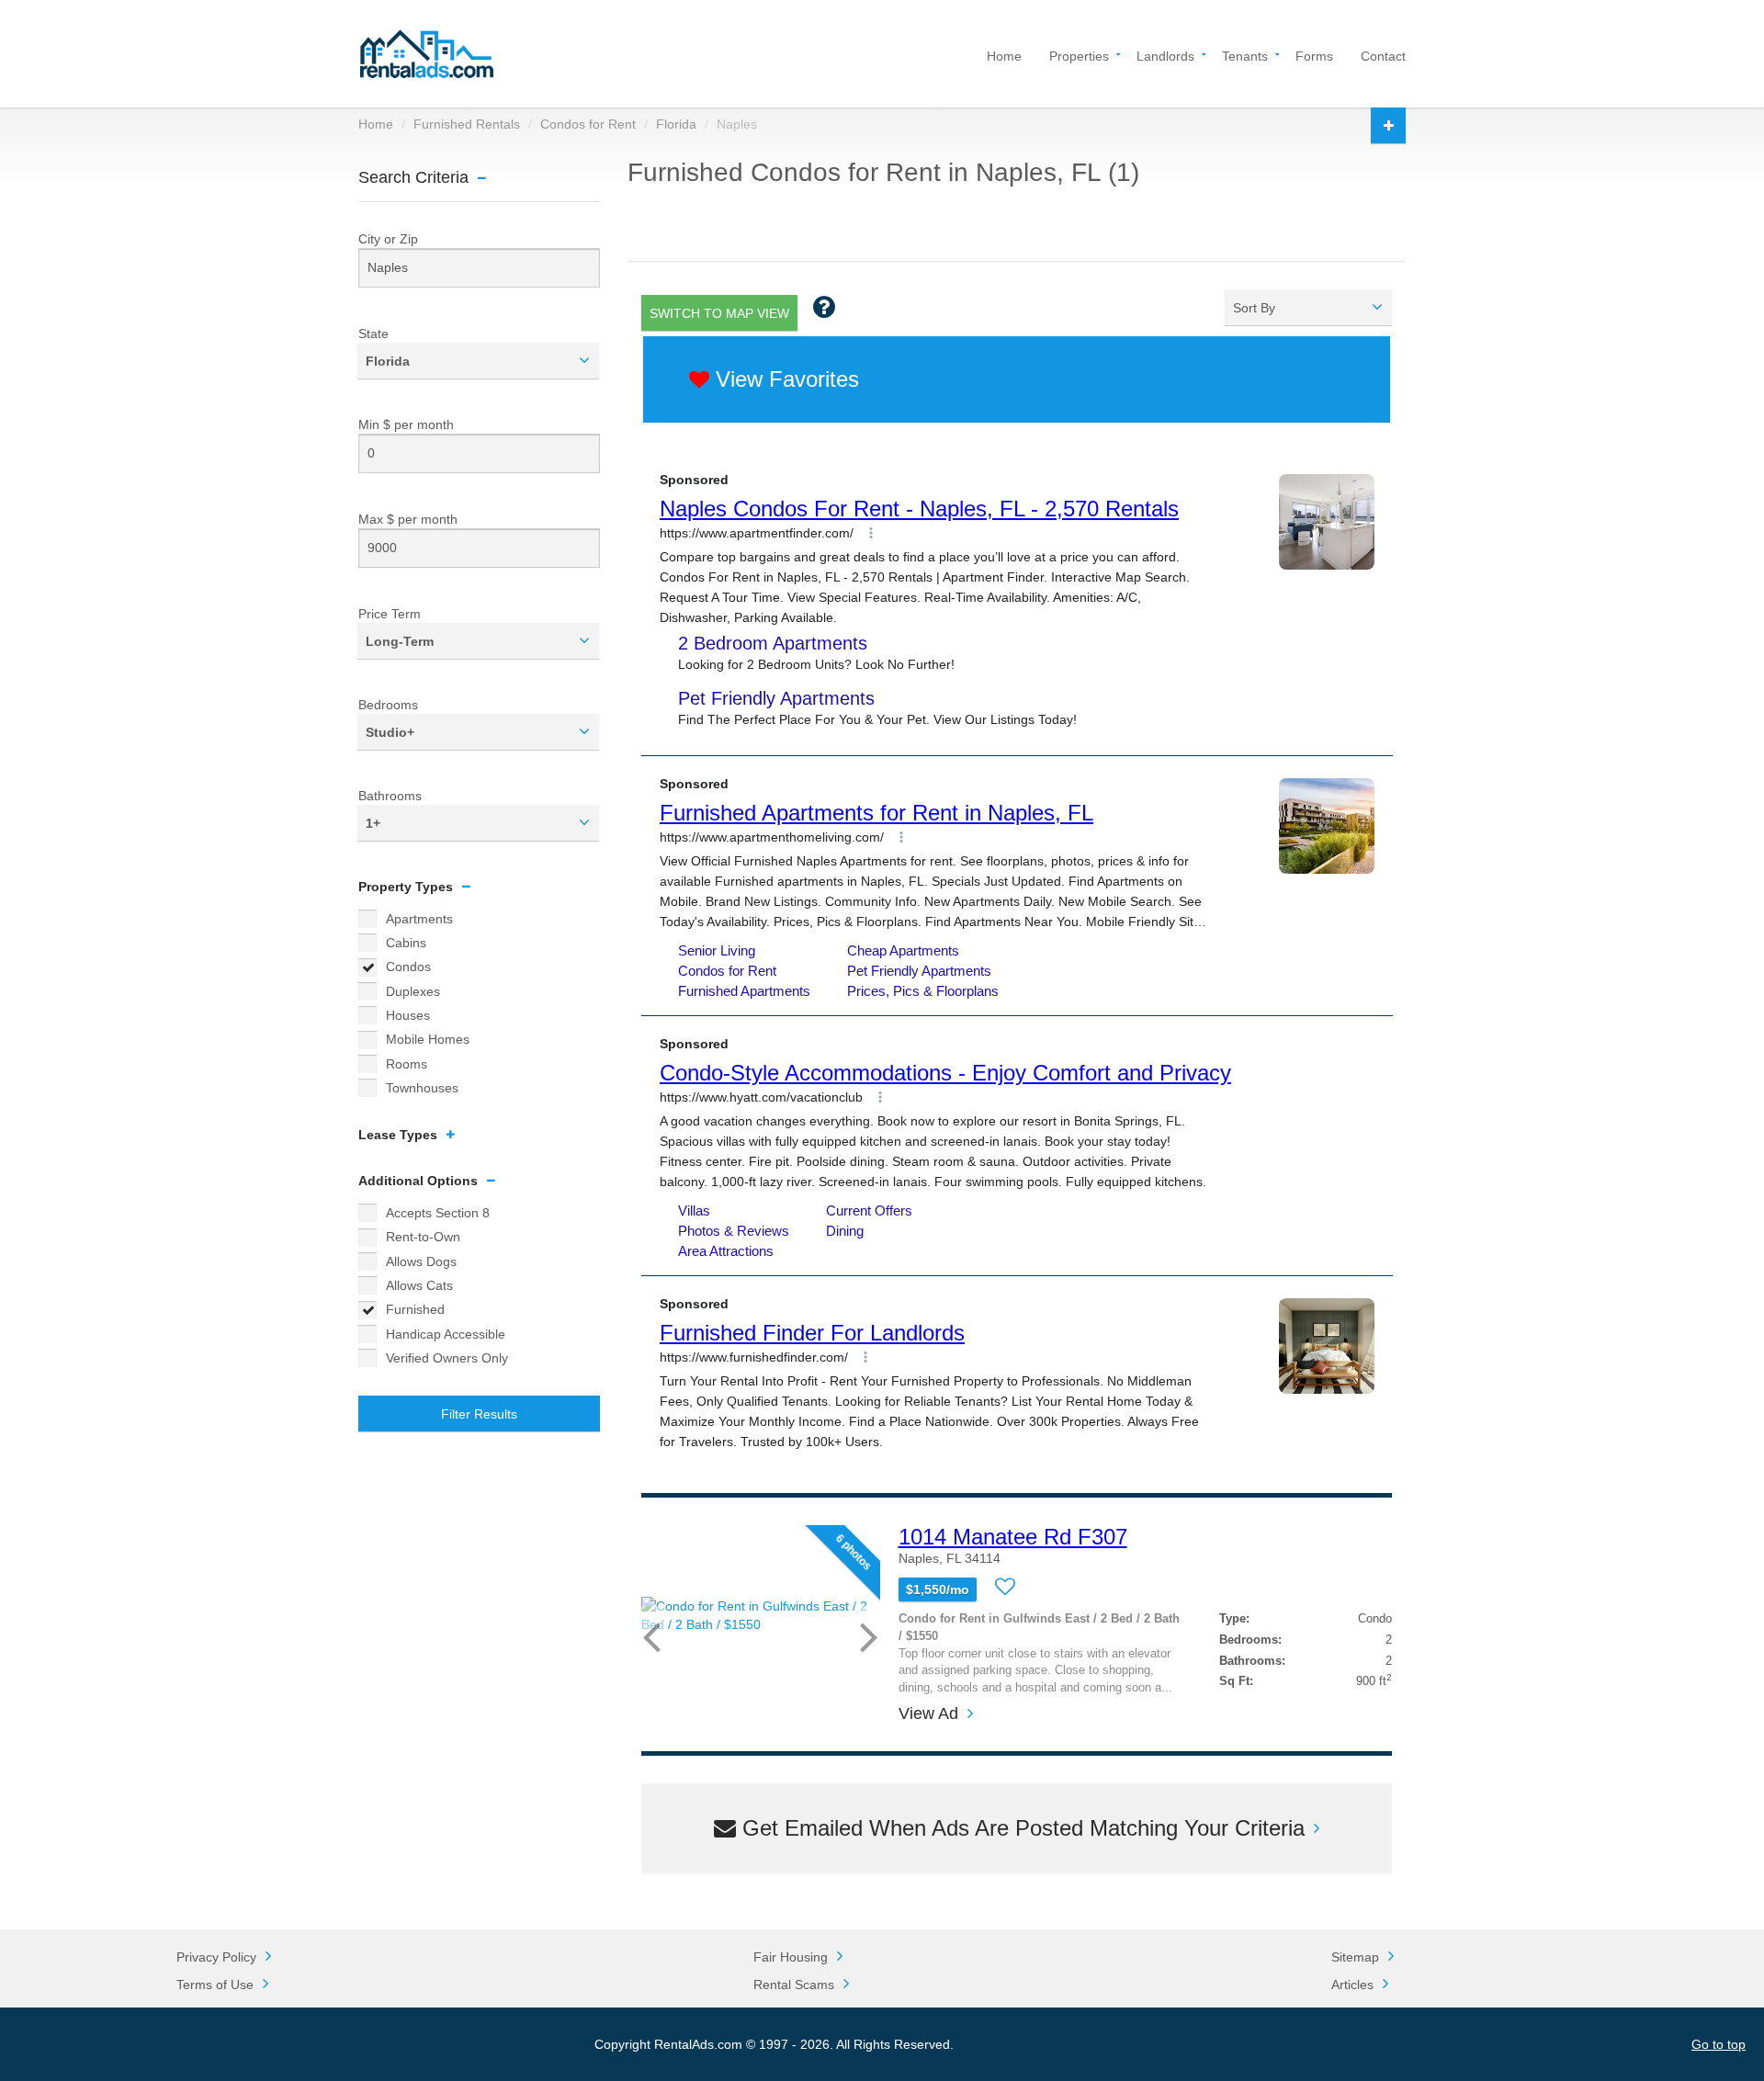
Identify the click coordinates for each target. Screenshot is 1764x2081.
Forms (1314, 55)
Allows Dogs (421, 1261)
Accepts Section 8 (438, 1213)
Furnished (415, 1309)
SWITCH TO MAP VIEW (719, 313)
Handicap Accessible (446, 1334)
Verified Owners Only (447, 1358)
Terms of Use (215, 1985)
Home (1004, 55)
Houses (408, 1015)
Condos (408, 967)
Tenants (1245, 55)
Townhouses (422, 1088)
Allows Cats (419, 1285)
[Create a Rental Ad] (1388, 125)
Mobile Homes (428, 1039)
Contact (1383, 55)
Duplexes (413, 991)
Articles (1352, 1985)
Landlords (1165, 55)
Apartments (419, 919)
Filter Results (479, 1414)
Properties (1079, 55)
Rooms (407, 1064)
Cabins (406, 943)
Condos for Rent (588, 124)
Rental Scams (794, 1985)
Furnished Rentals (467, 124)
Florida (676, 124)
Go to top (1719, 2044)
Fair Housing (791, 1957)
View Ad (928, 1714)
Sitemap (1355, 1957)
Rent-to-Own (423, 1237)
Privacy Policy (216, 1957)
